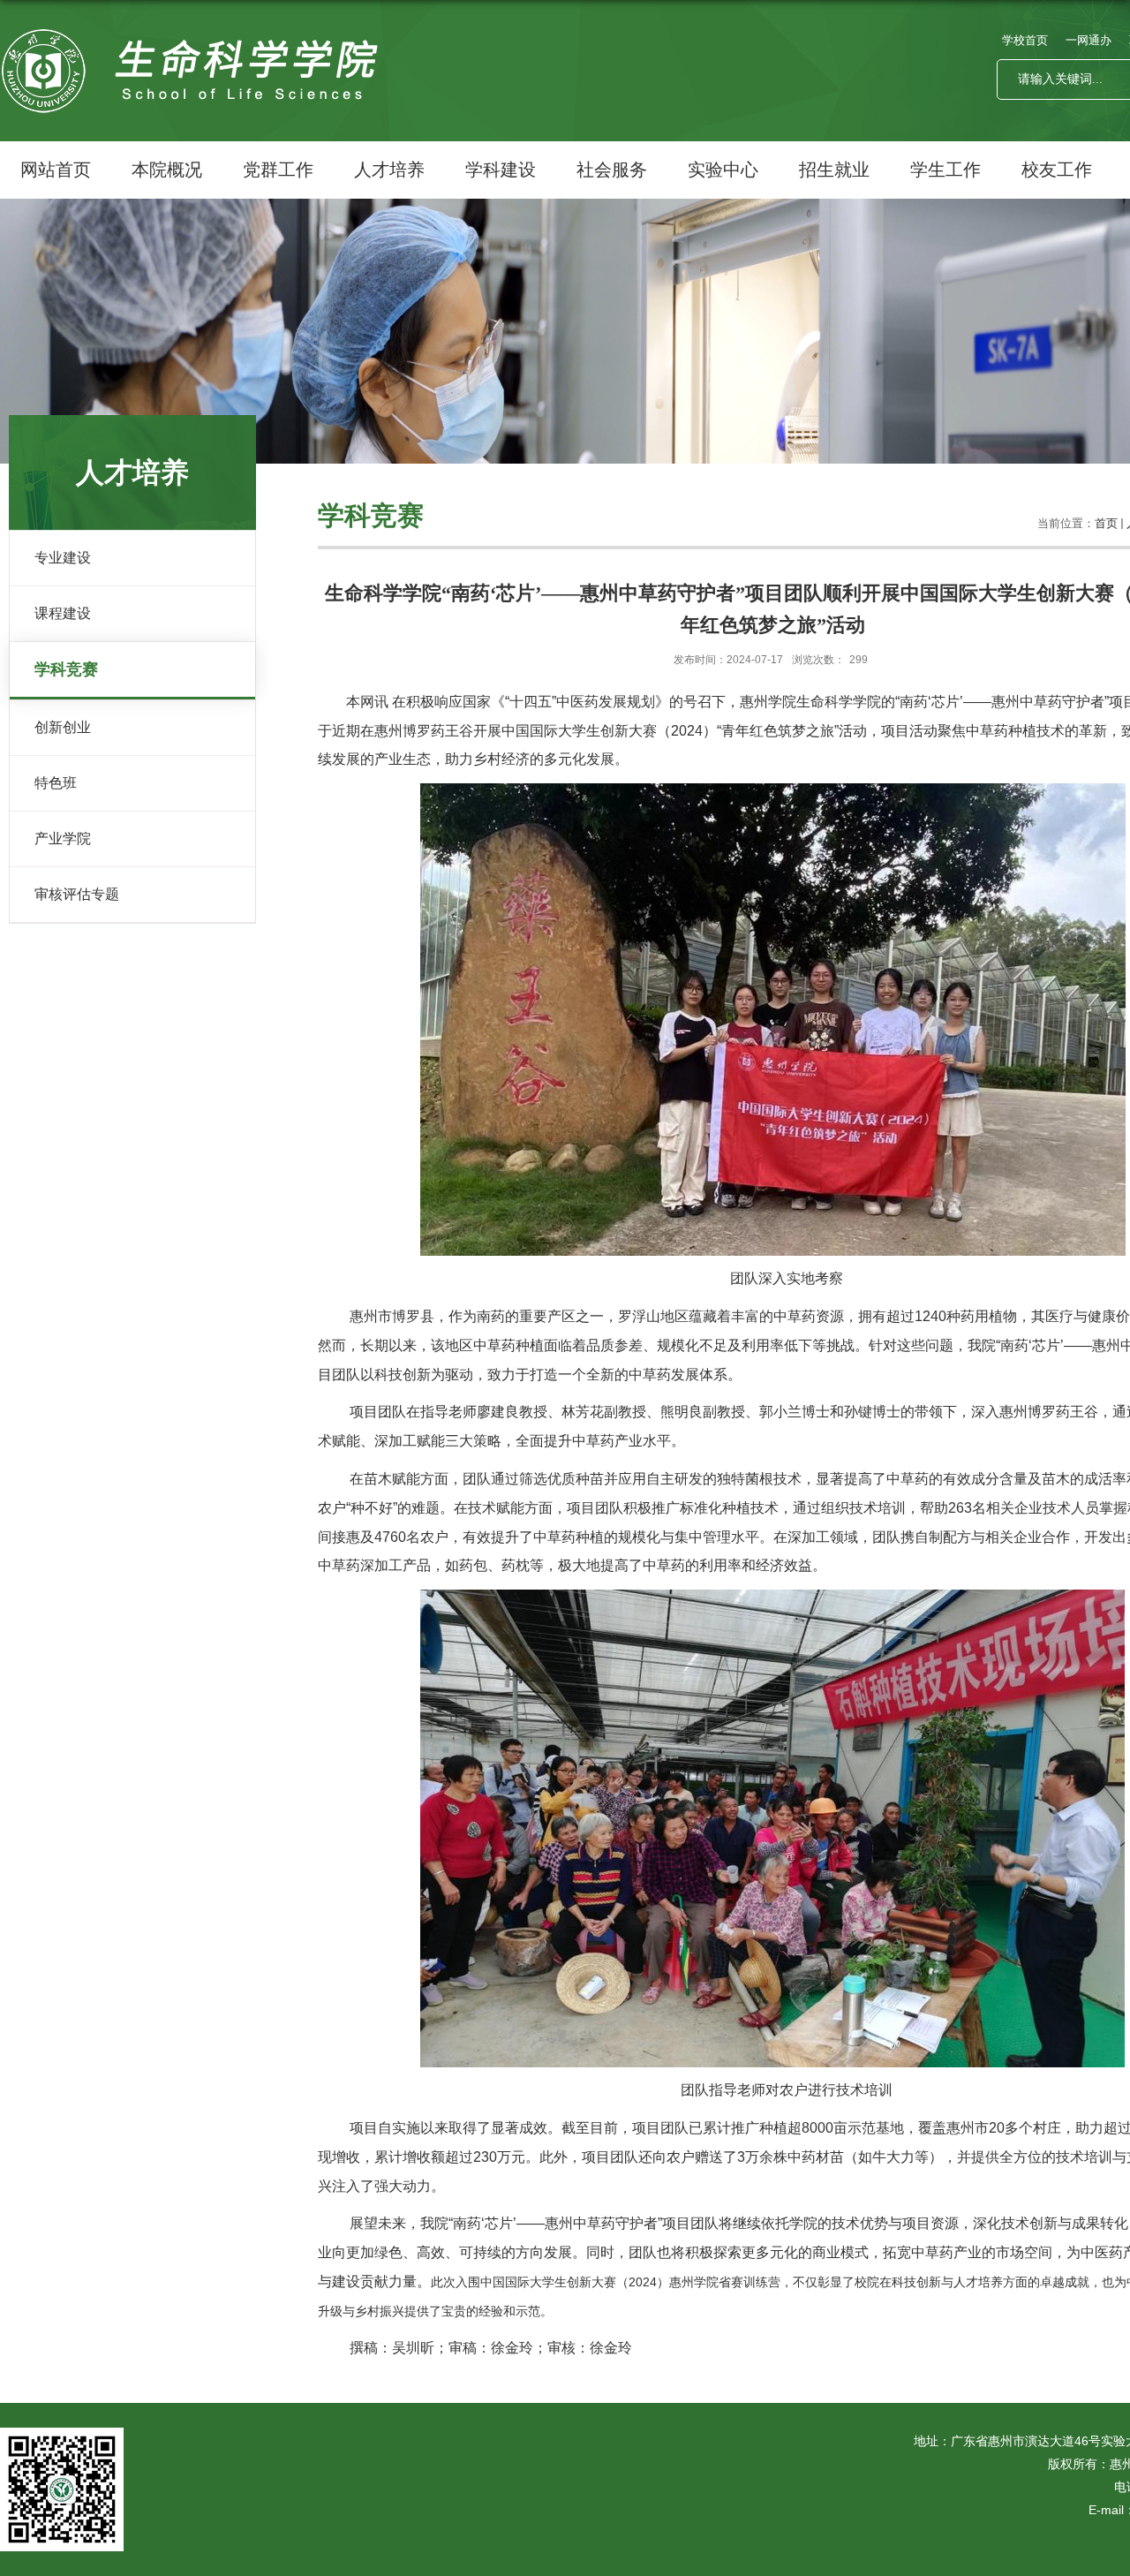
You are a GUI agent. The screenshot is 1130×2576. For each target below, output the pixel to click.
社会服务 (612, 170)
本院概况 (167, 170)
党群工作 (278, 170)
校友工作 (1057, 170)
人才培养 (389, 170)
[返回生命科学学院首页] (195, 47)
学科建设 (501, 170)
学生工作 (945, 170)
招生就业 (834, 170)
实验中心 (723, 170)
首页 (1106, 523)
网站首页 (56, 170)
